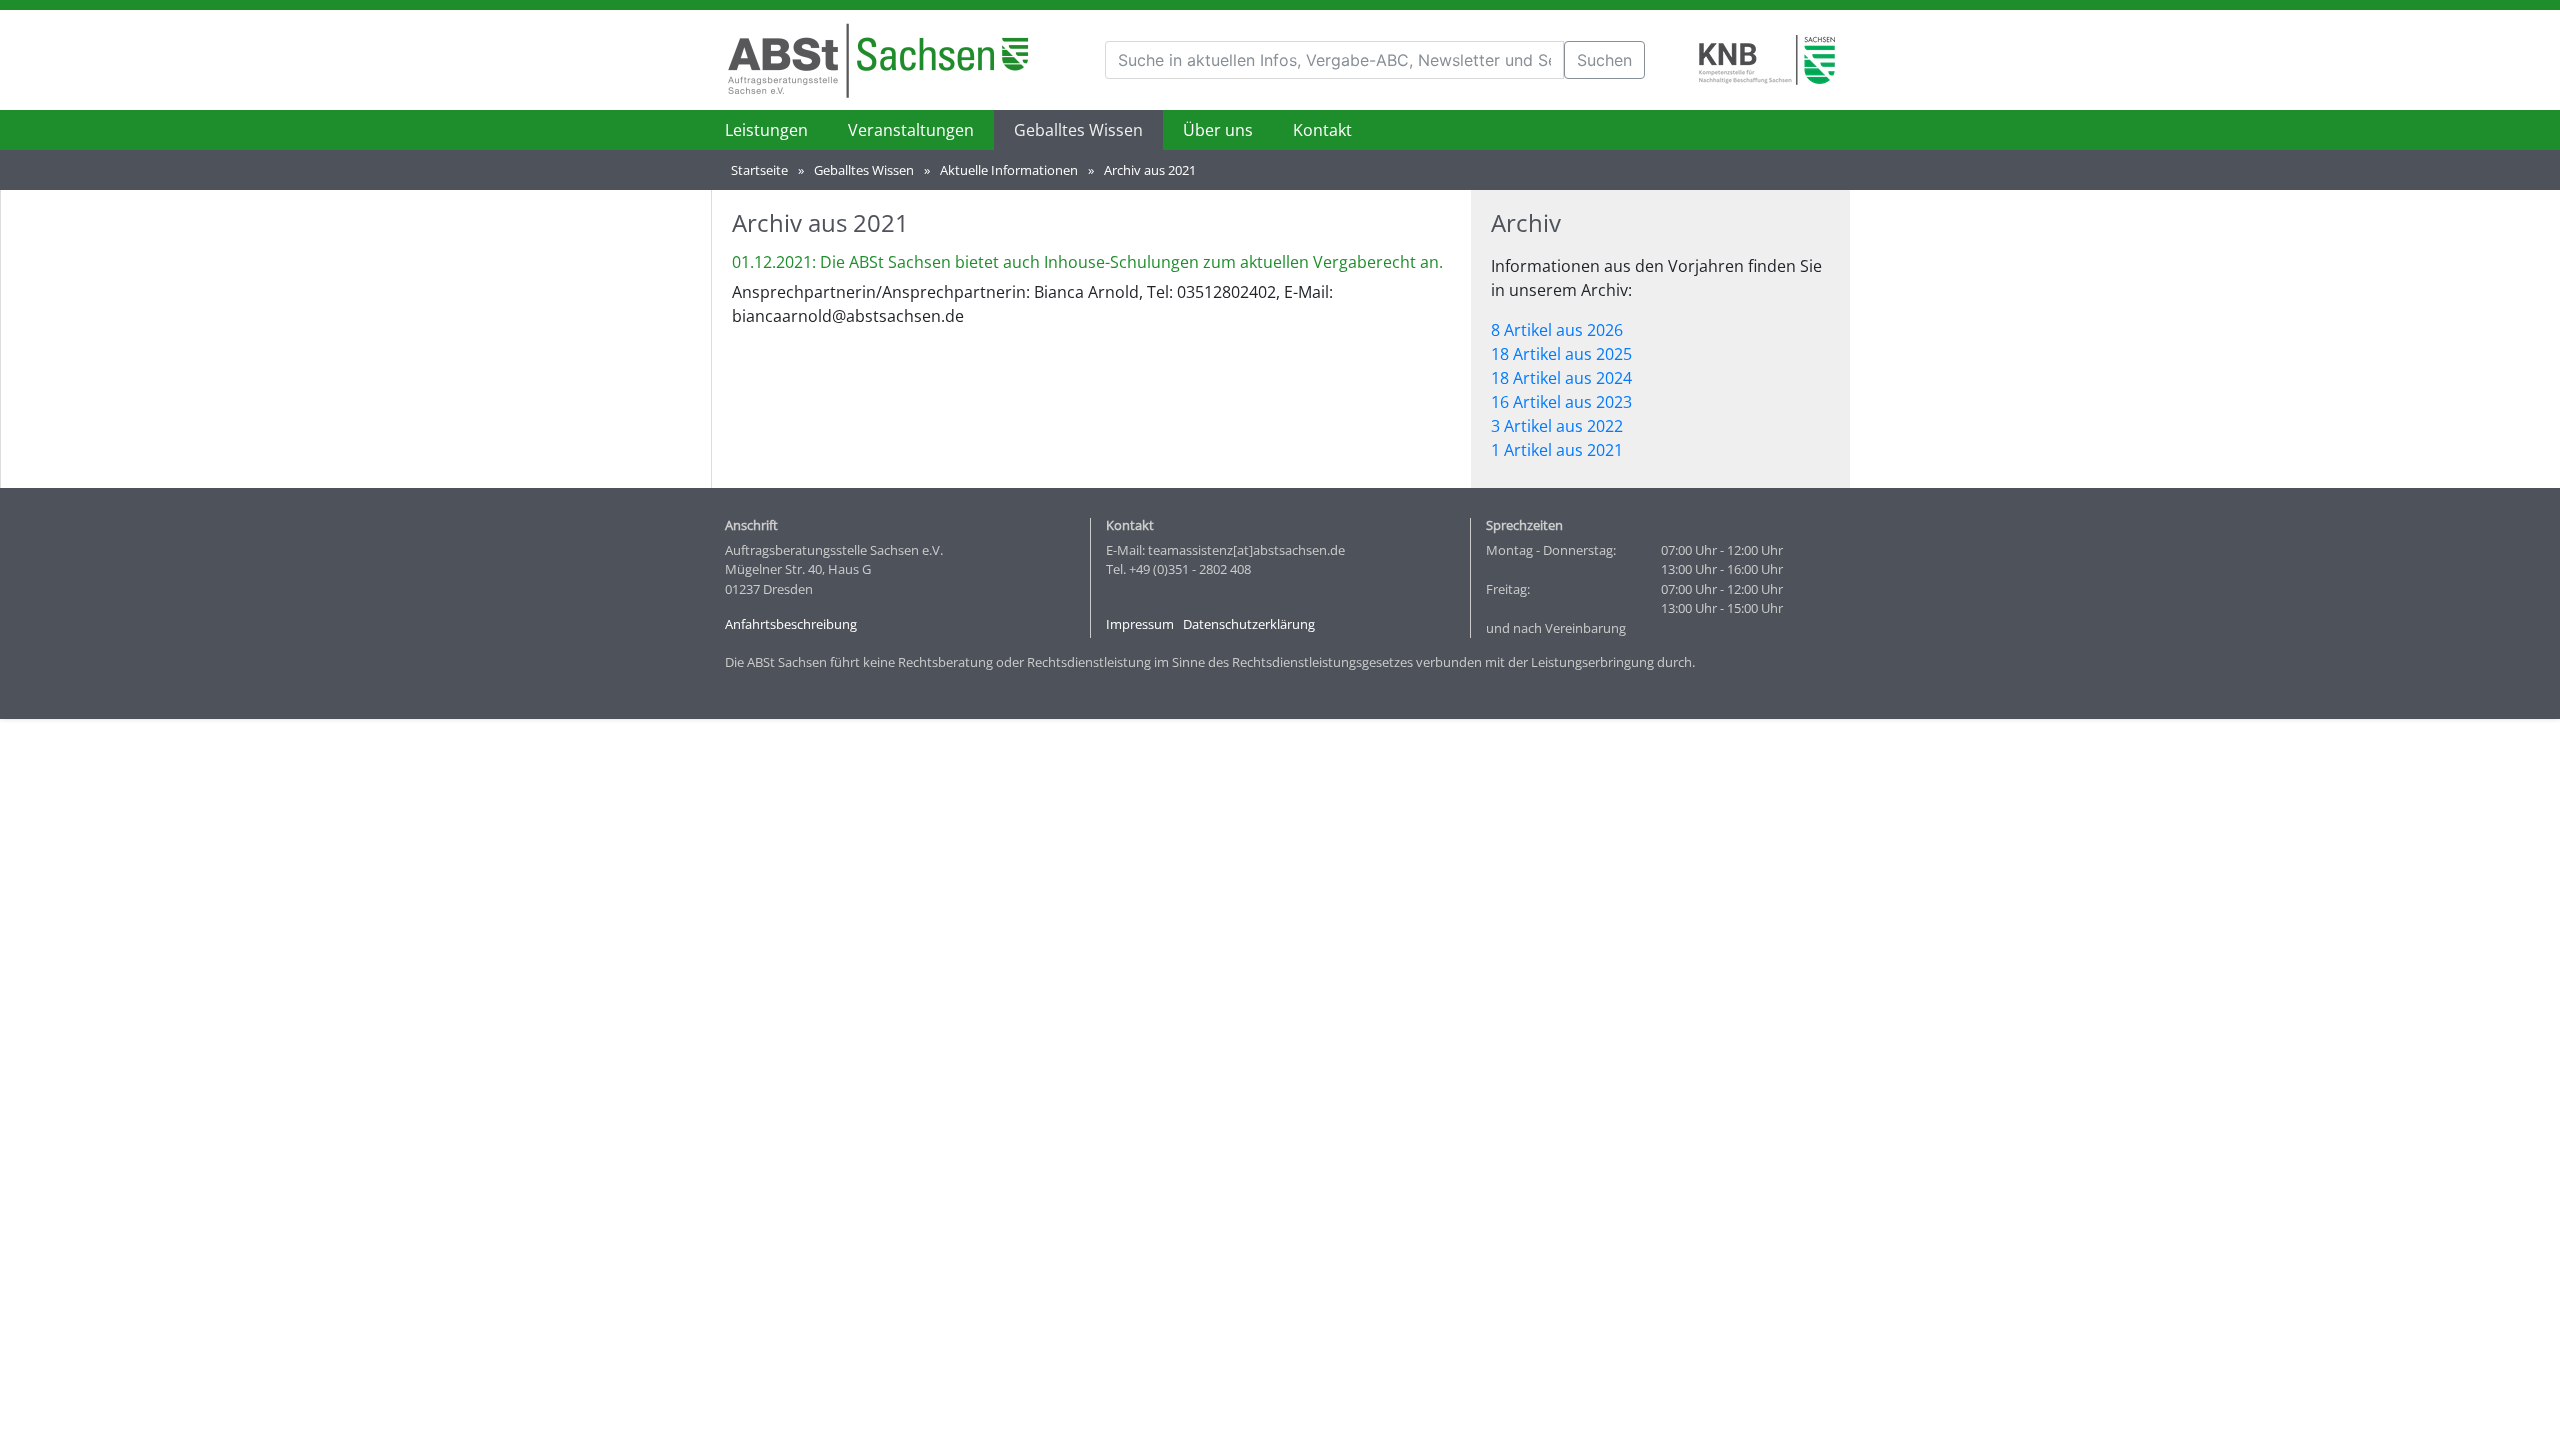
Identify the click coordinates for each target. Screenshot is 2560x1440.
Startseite (759, 170)
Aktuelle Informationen (1009, 170)
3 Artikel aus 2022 (1557, 426)
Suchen (1604, 60)
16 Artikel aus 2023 (1561, 402)
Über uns (1218, 130)
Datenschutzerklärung (1249, 624)
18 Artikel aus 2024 (1561, 378)
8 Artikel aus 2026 (1557, 330)
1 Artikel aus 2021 (1557, 450)
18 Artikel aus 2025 (1561, 354)
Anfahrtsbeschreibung (791, 624)
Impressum (1140, 624)
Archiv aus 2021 (1150, 170)
